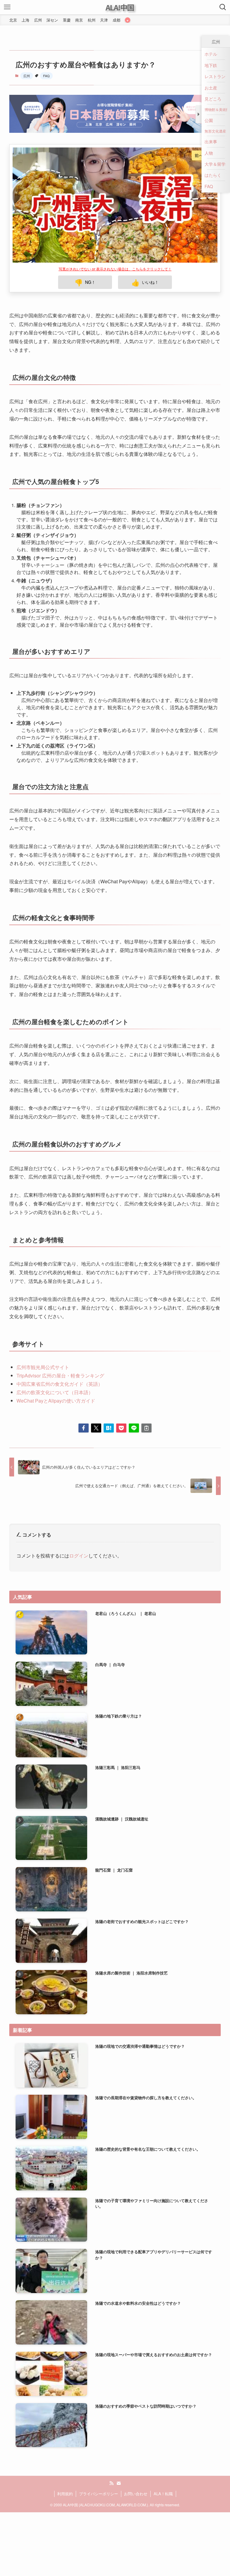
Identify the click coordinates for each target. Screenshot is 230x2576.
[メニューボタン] (7, 7)
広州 (27, 76)
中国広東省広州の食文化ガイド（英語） (60, 1334)
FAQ (46, 76)
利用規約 (65, 2444)
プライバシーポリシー (99, 2444)
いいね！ (145, 232)
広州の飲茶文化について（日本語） (55, 1342)
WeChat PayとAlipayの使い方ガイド (56, 1351)
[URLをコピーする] (146, 1378)
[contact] (119, 2433)
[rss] (111, 2433)
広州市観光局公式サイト (43, 1317)
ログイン (79, 1506)
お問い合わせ (136, 2444)
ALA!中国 (120, 7)
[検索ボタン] (223, 7)
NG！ (85, 232)
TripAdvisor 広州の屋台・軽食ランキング (60, 1326)
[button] (84, 1378)
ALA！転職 (163, 2444)
